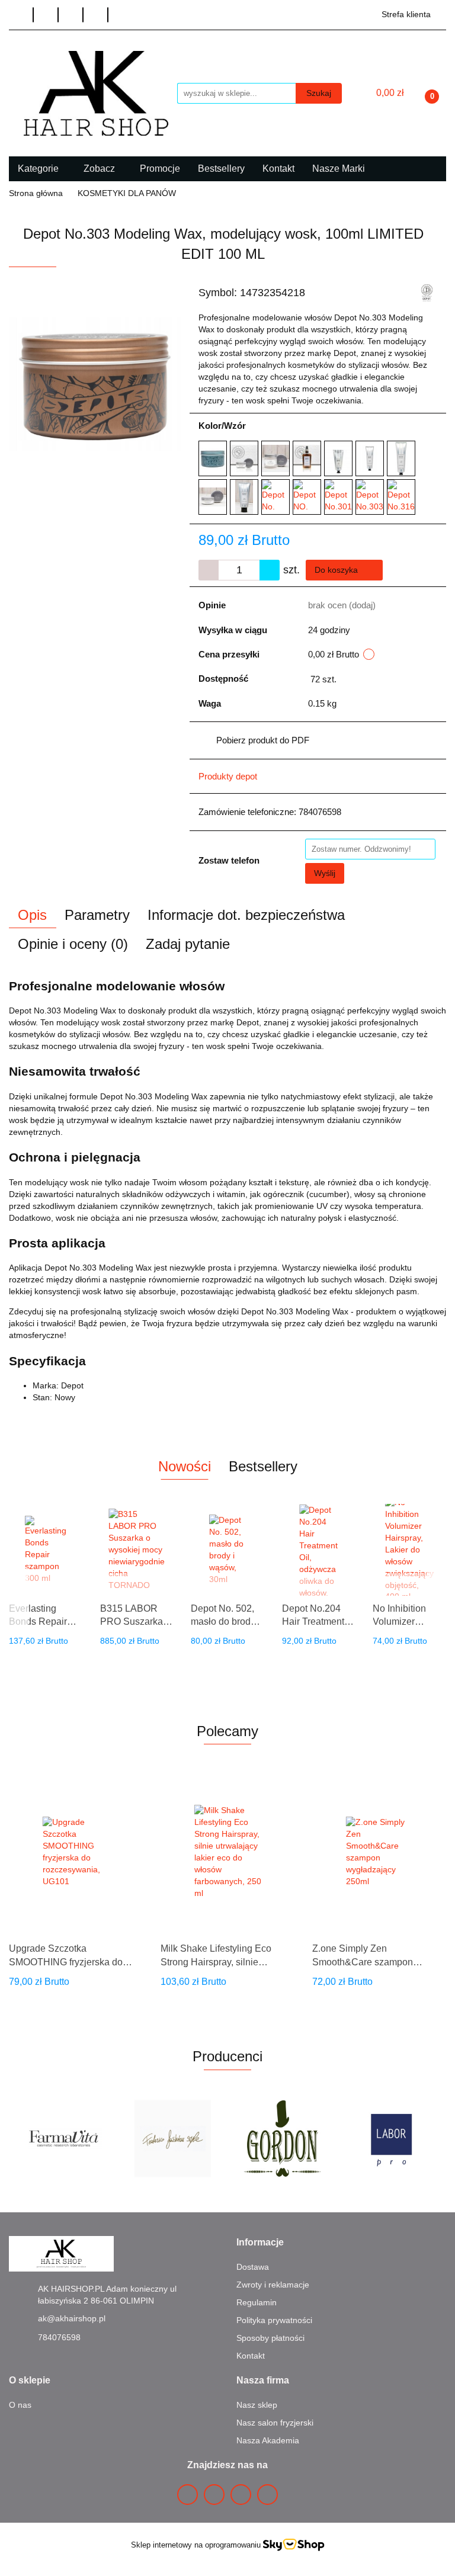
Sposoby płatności (270, 2338)
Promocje (160, 169)
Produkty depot (228, 776)
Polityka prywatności (274, 2320)
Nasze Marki (340, 169)
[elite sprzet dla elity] (392, 2138)
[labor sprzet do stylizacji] (282, 2138)
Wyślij (325, 873)
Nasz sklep (257, 2405)
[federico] (64, 2138)
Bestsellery (221, 169)
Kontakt (278, 169)
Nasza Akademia (268, 2440)
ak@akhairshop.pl (72, 2318)
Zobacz (100, 169)
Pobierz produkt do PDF (263, 740)
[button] (260, 2243)
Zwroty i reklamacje (273, 2285)
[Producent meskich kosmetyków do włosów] (427, 293)
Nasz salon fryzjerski (275, 2423)
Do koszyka (337, 570)
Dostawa (253, 2267)
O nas (20, 2405)
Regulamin (257, 2302)
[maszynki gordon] (173, 2138)
